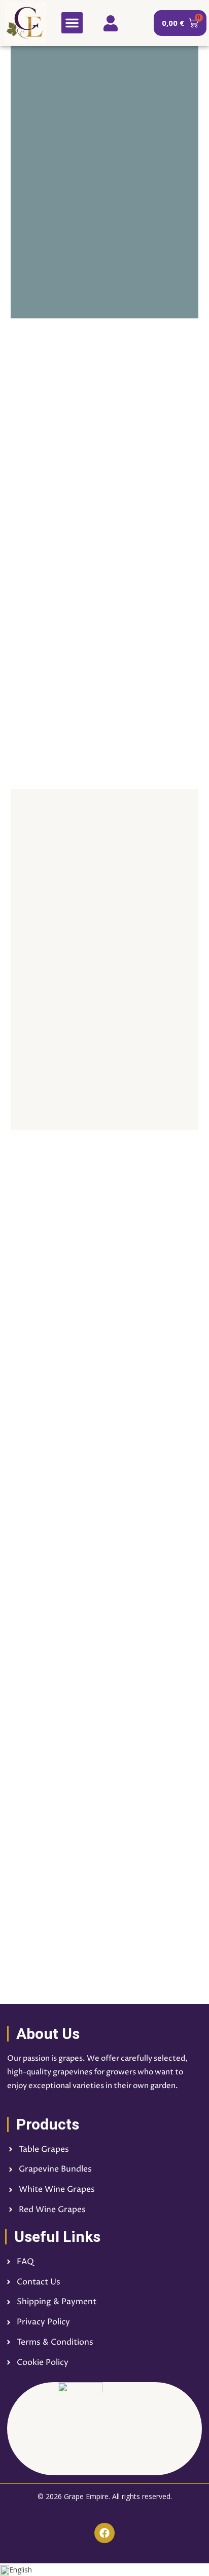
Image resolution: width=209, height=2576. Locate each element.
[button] (72, 23)
